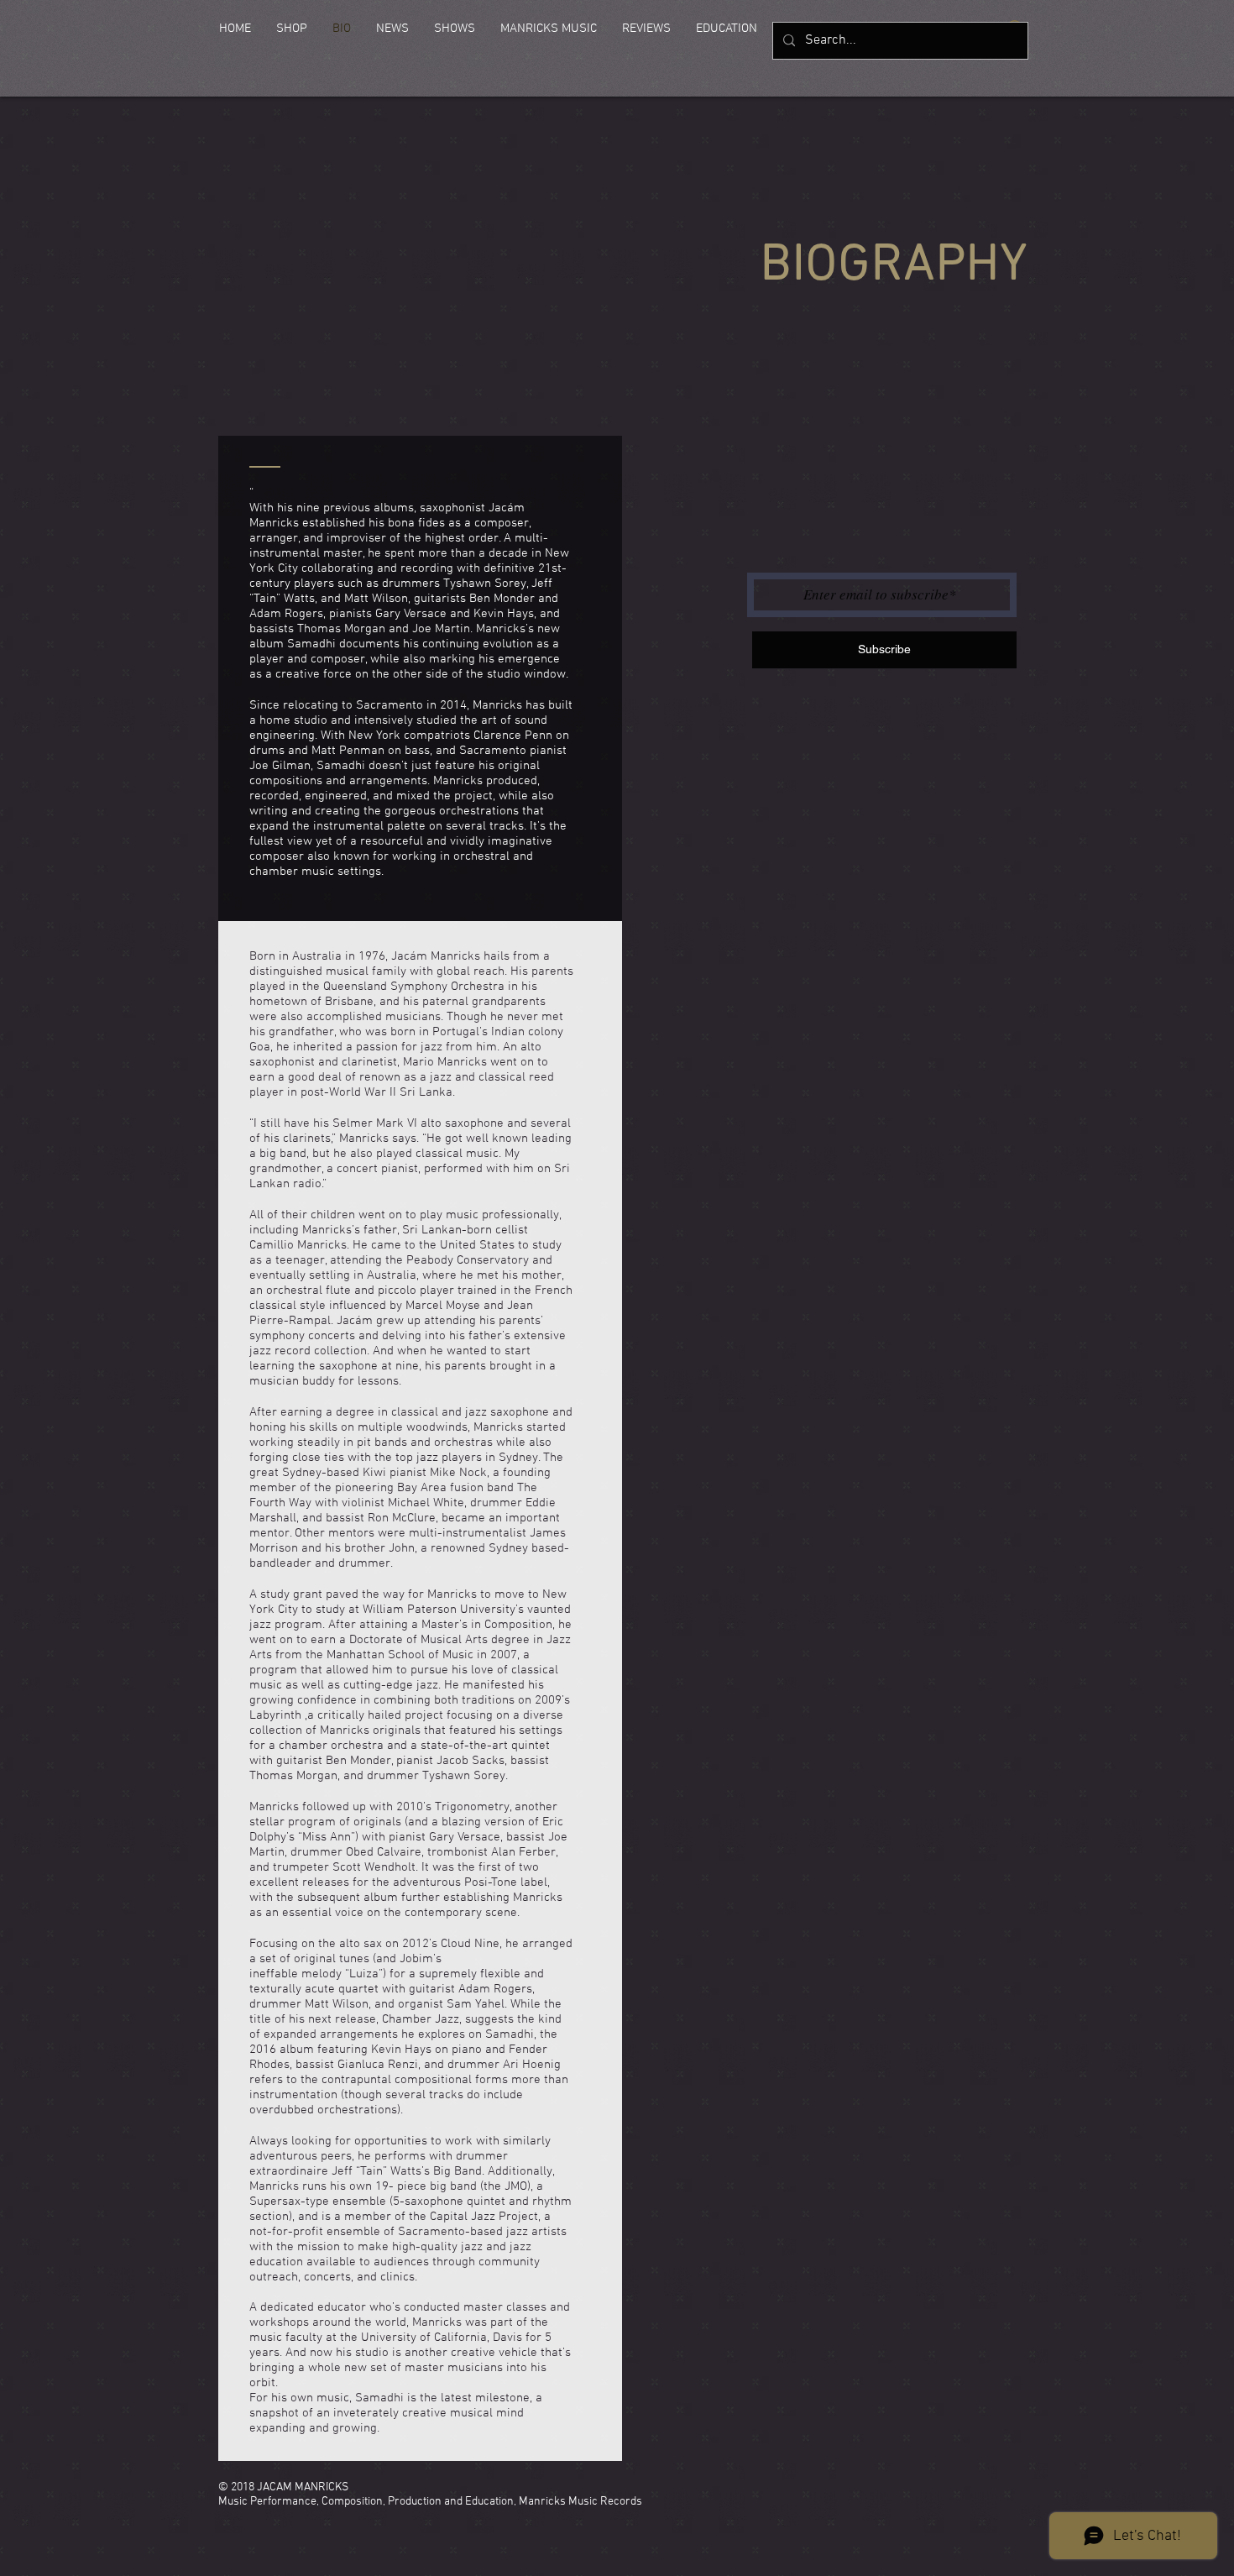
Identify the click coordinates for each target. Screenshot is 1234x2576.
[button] (292, 29)
